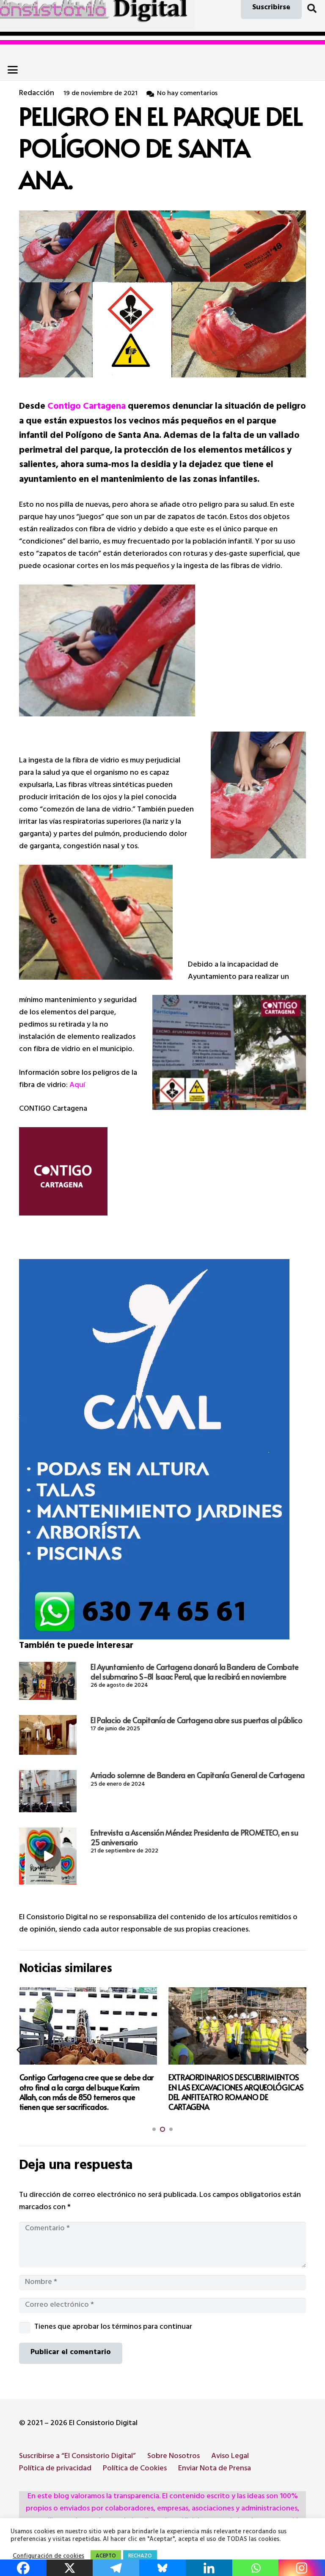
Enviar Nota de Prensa (215, 2469)
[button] (312, 8)
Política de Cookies (135, 2469)
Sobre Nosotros (174, 2457)
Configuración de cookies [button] (48, 2557)
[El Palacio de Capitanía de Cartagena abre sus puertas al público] (48, 1735)
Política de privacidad (55, 2469)
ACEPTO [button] (106, 2557)
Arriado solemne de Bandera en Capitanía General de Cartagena (197, 1775)
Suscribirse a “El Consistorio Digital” (77, 2457)
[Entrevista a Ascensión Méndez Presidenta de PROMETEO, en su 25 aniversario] (48, 1856)
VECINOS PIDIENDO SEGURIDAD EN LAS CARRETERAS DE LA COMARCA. (232, 2082)
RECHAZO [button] (140, 2557)
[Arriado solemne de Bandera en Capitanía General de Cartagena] (48, 1791)
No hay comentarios (187, 94)
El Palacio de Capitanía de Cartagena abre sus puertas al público (196, 1720)
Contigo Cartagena (87, 407)
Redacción (37, 94)
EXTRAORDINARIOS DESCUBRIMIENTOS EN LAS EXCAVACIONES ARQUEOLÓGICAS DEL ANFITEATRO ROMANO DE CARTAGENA (87, 2092)
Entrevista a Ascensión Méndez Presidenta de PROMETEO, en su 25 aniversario (194, 1837)
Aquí (78, 1086)
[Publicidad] (162, 1449)
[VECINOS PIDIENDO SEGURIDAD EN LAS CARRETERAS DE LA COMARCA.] (237, 2026)
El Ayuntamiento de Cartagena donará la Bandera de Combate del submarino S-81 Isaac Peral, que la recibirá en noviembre (194, 1672)
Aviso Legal (230, 2457)
